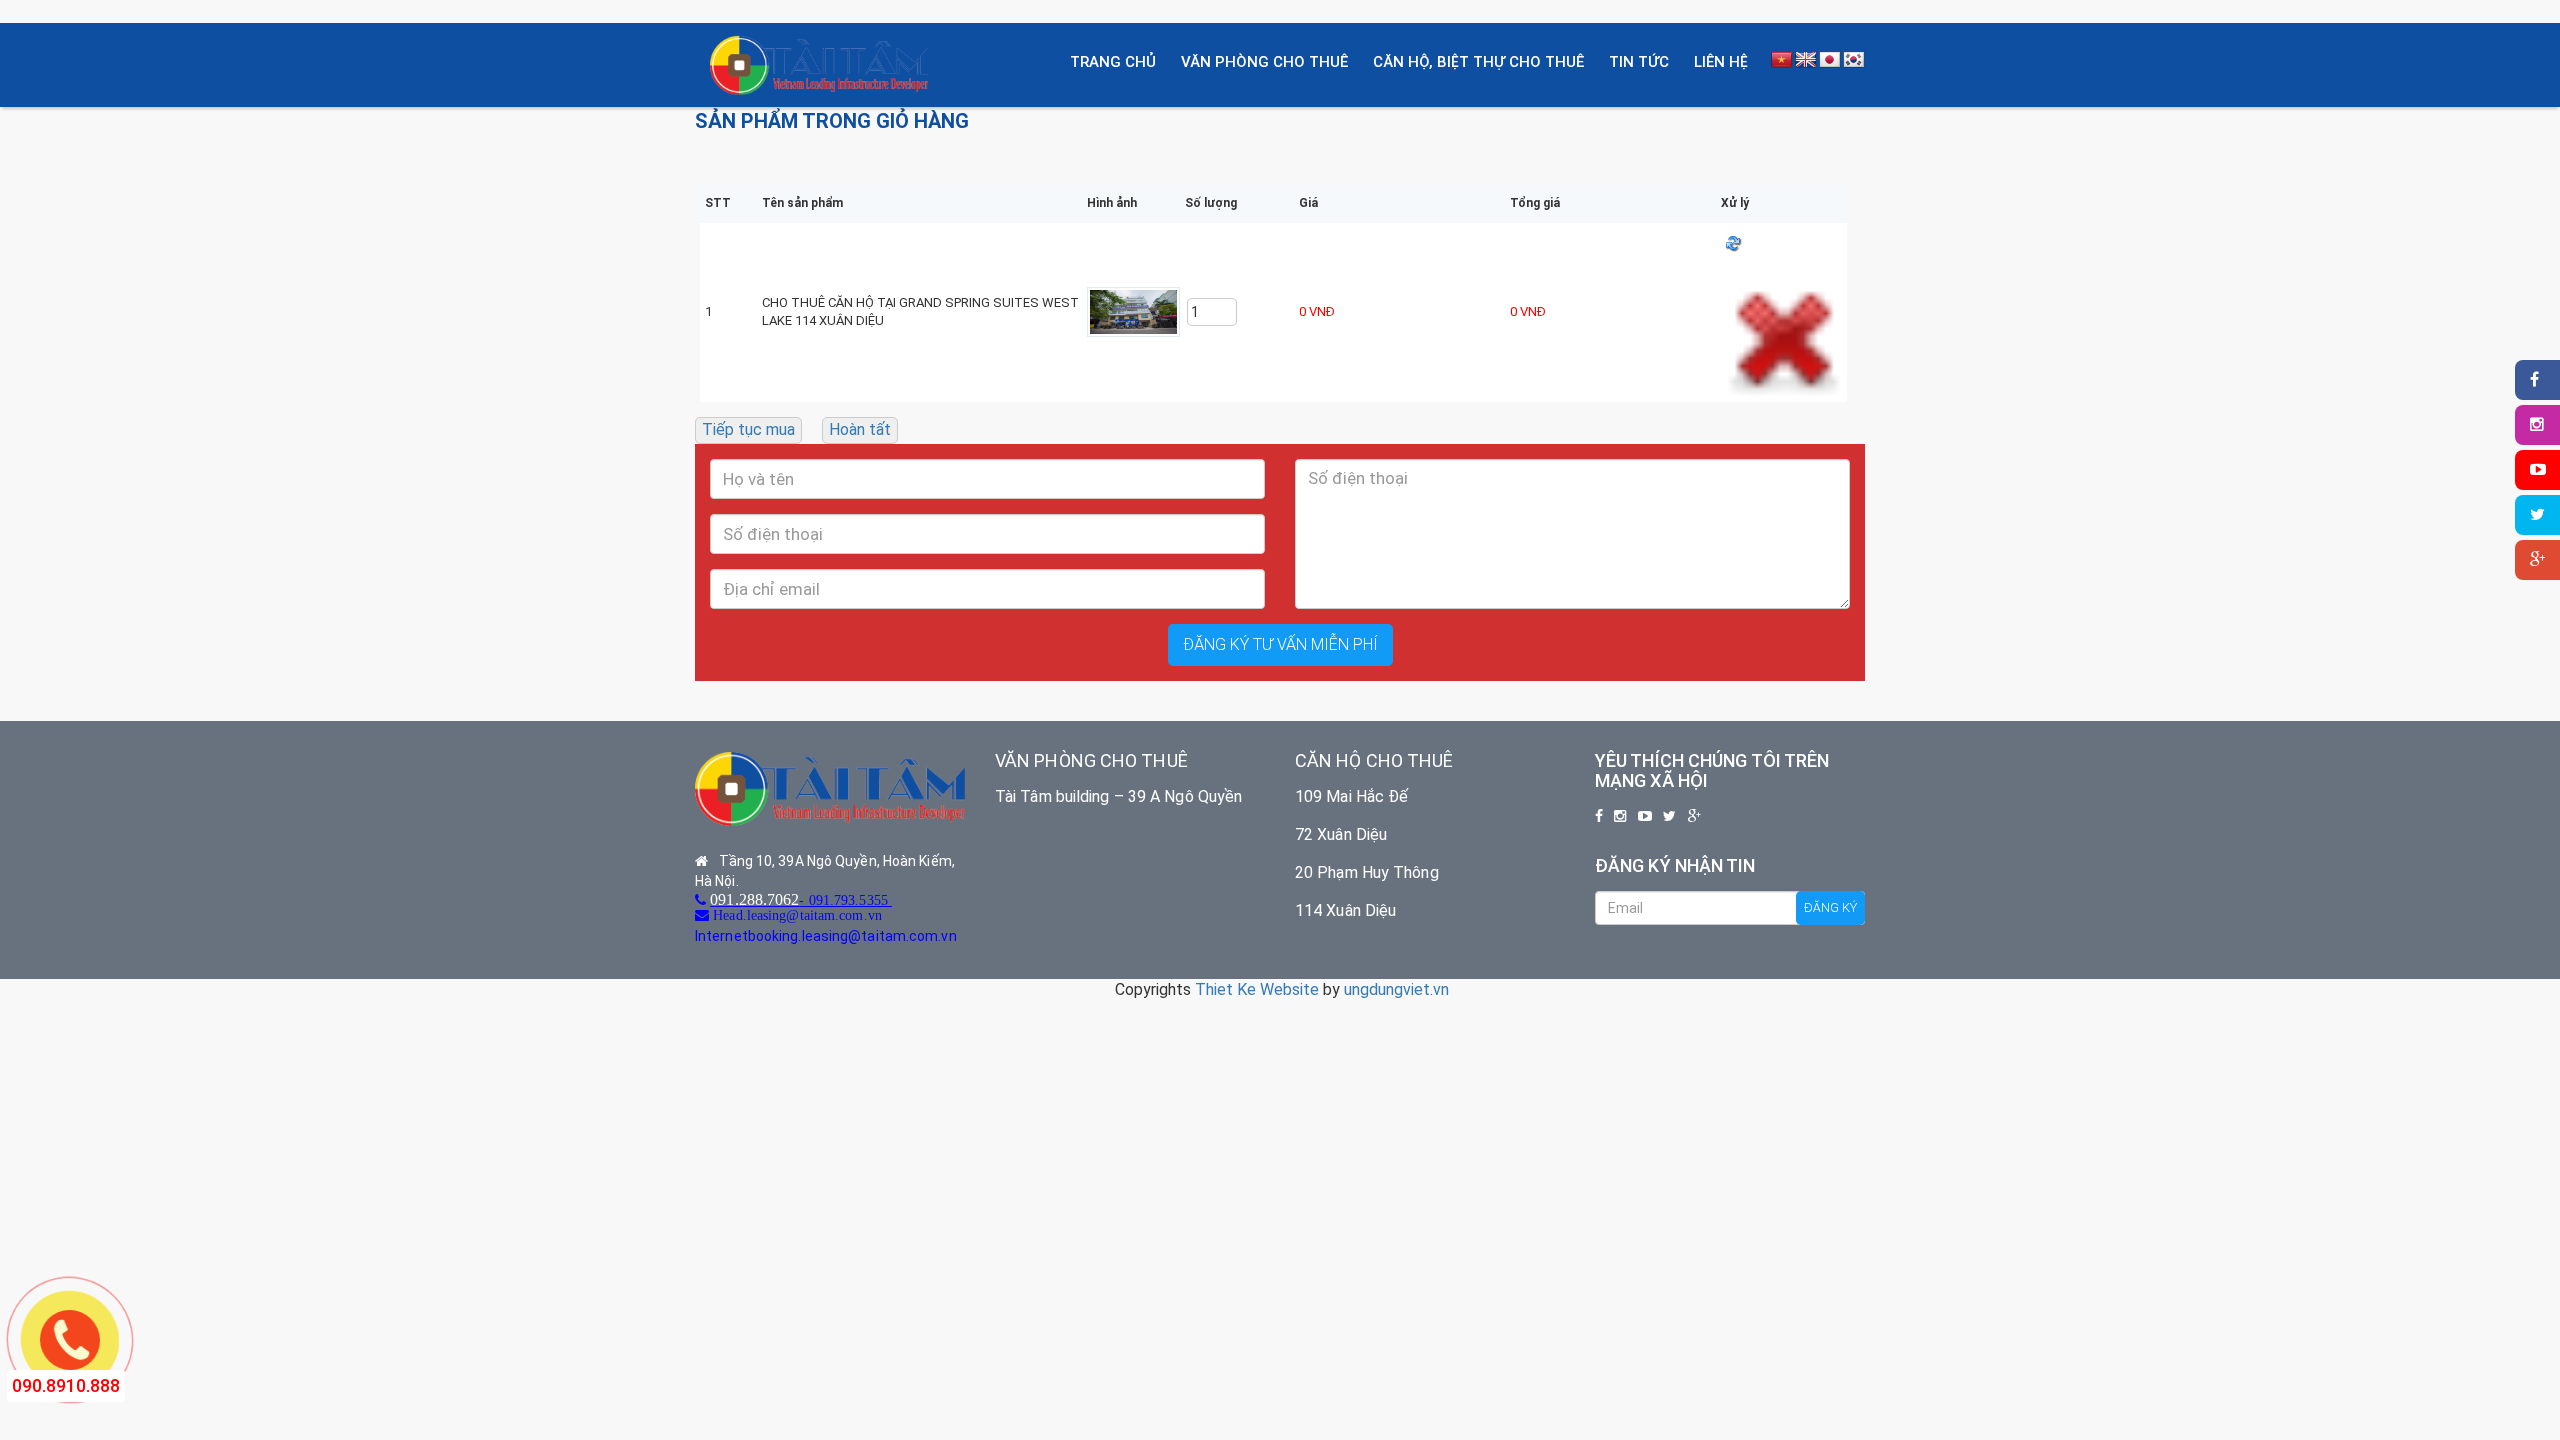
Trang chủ (1113, 62)
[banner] (819, 63)
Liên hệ (1721, 62)
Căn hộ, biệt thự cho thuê (1478, 62)
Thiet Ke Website (1257, 989)
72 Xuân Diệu (1341, 834)
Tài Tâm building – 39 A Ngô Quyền (1118, 796)
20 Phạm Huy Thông (1367, 872)
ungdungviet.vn (1396, 989)
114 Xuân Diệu (1345, 910)
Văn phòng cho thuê (1264, 62)
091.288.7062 (754, 899)
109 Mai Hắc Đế (1351, 796)
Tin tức (1639, 62)
